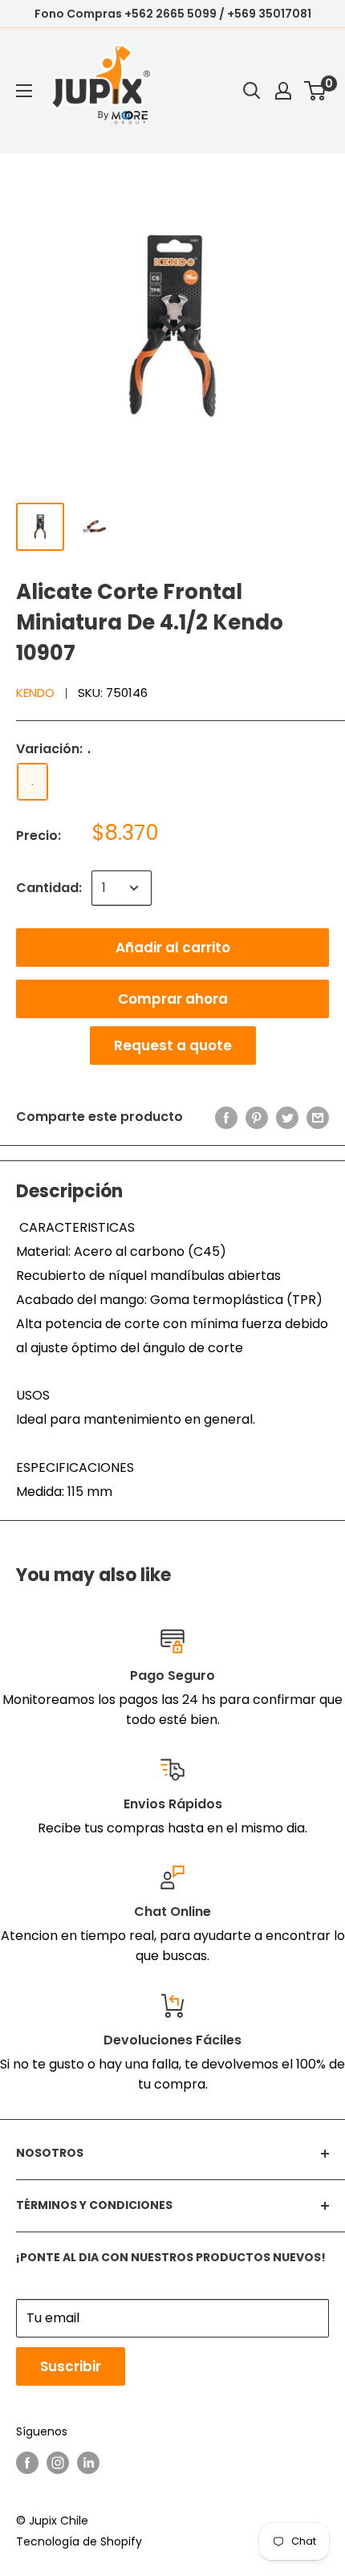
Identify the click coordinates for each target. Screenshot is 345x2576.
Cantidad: (49, 888)
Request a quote (173, 1045)
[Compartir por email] (318, 1117)
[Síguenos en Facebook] (27, 2463)
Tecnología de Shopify (79, 2541)
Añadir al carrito (173, 948)
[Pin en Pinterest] (257, 1117)
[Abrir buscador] (252, 91)
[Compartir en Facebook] (226, 1117)
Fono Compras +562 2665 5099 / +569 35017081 (173, 14)
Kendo (35, 693)
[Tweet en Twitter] (287, 1117)
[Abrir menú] (24, 91)
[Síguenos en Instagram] (58, 2463)
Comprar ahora (173, 999)
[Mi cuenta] (283, 91)
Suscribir (71, 2366)
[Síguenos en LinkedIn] (88, 2463)
